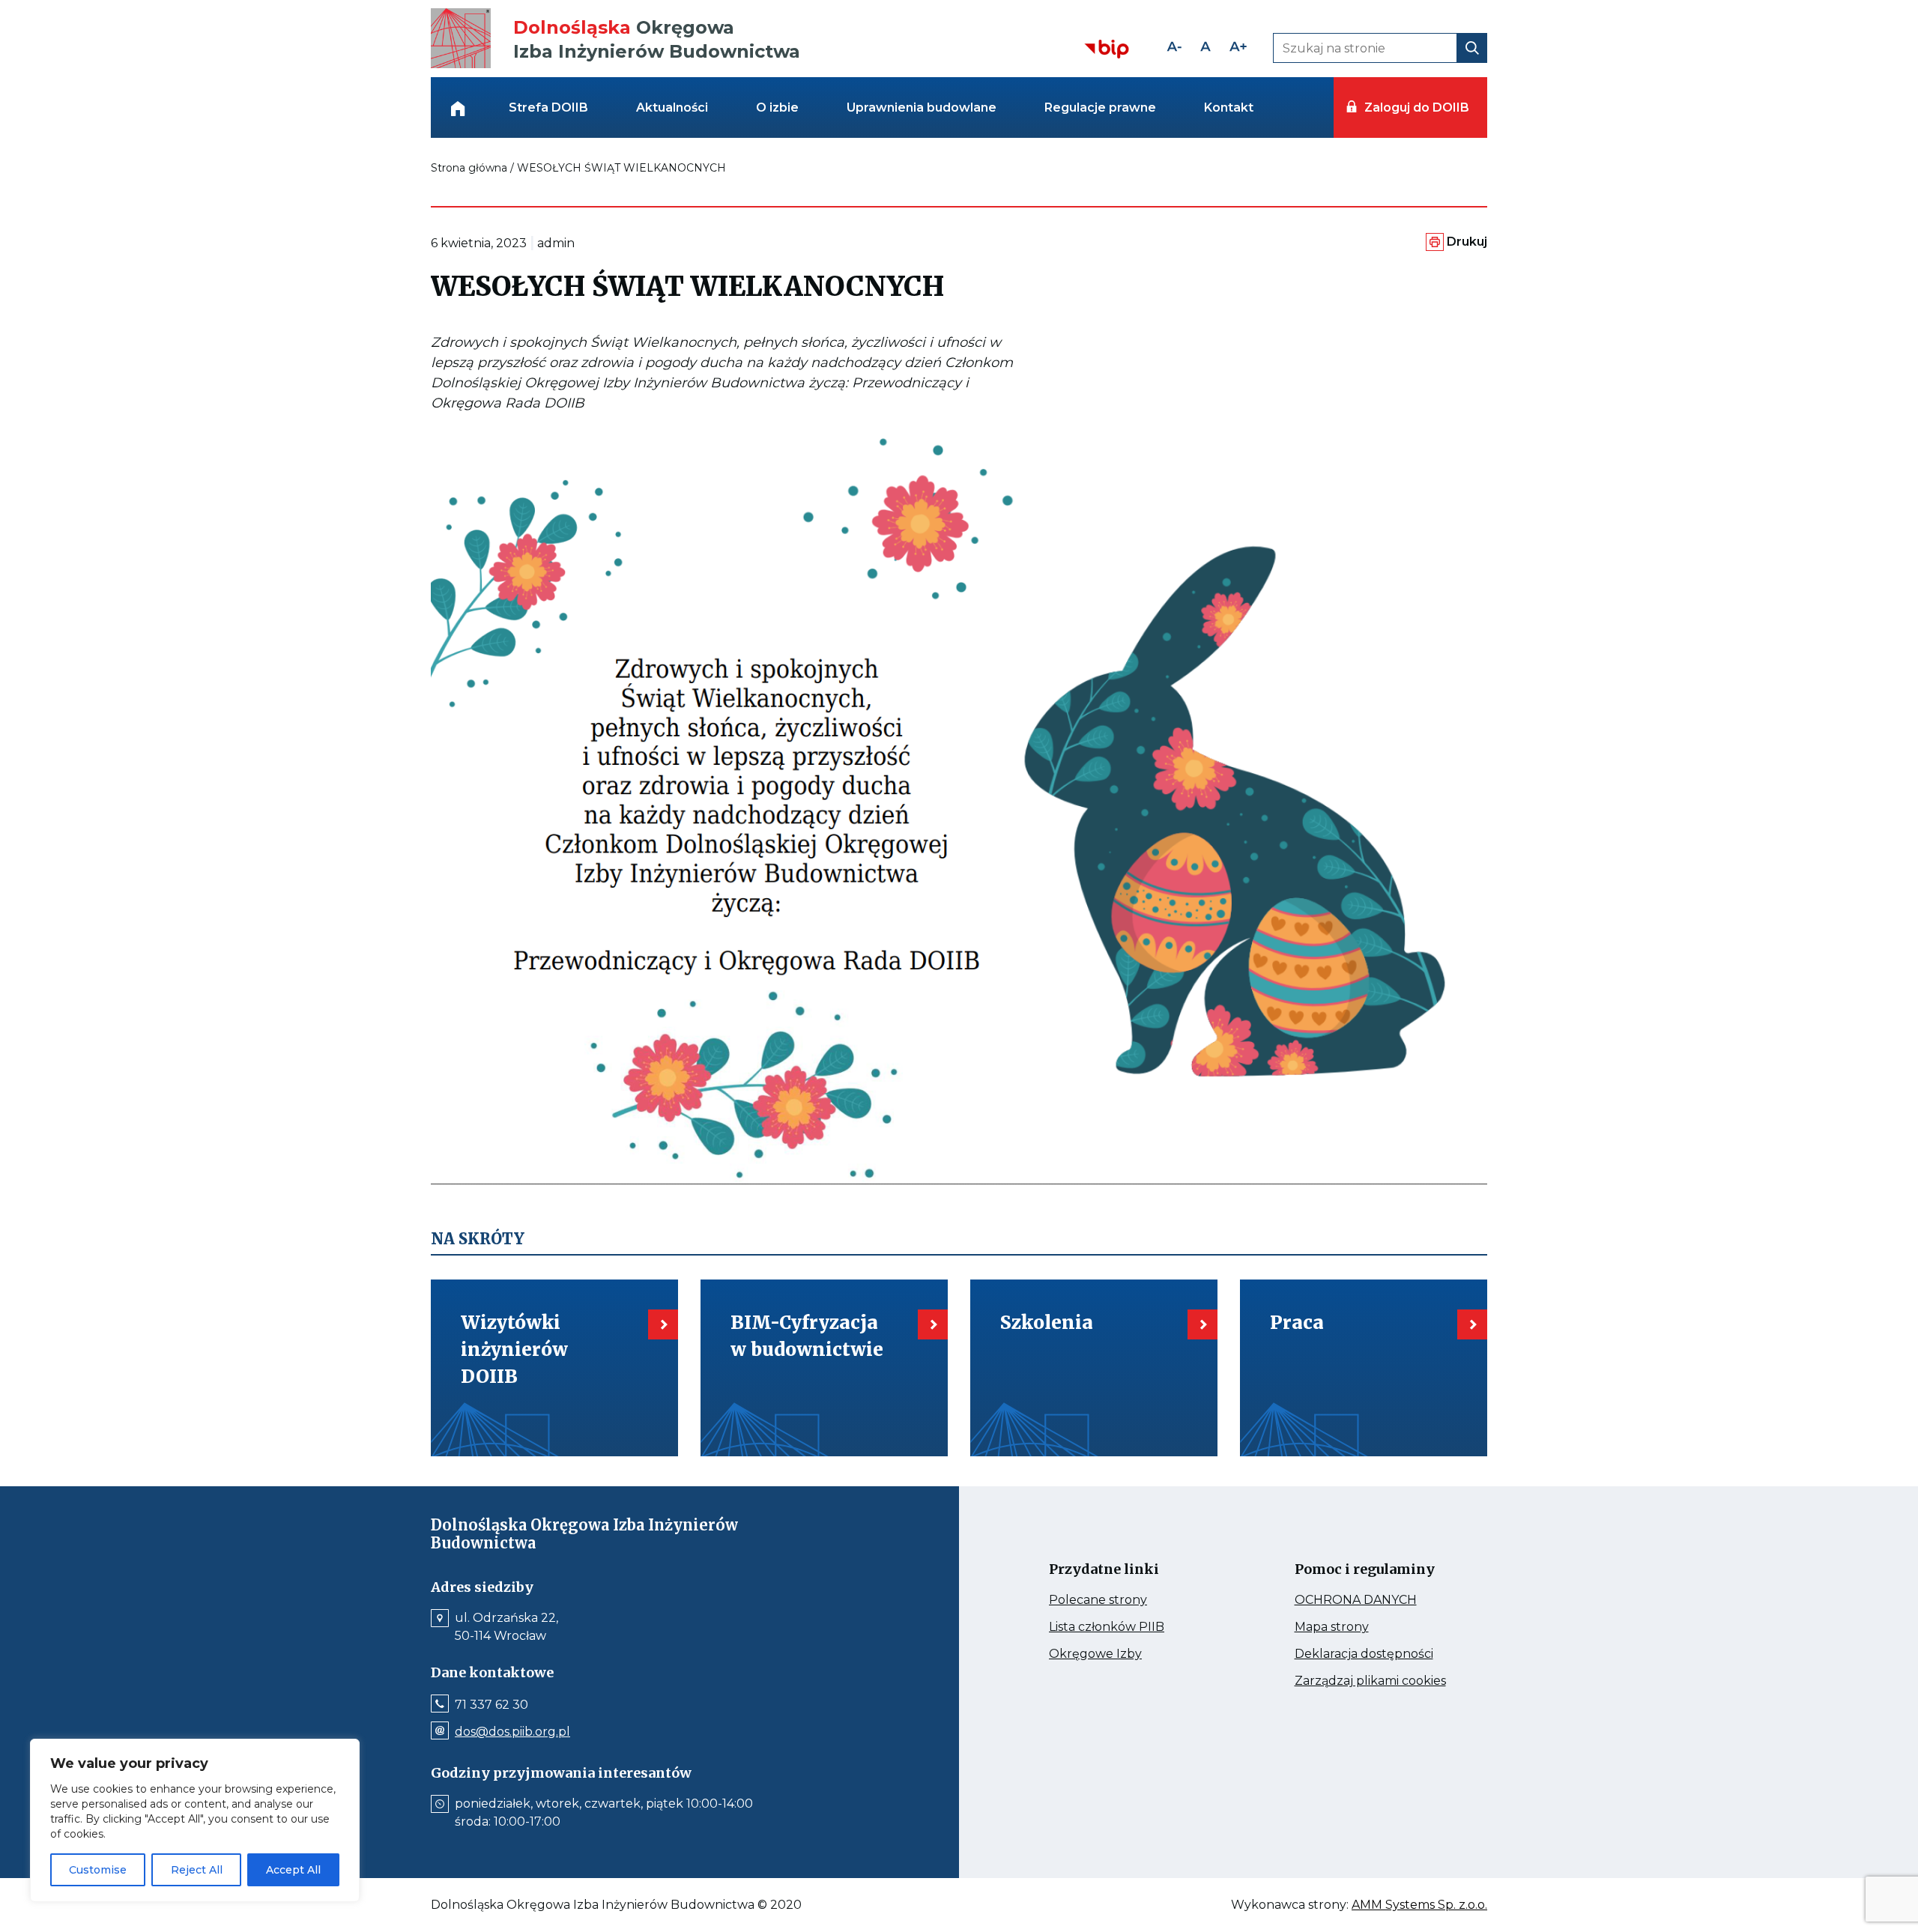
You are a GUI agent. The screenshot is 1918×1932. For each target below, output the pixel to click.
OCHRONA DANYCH (1376, 1600)
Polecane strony (1126, 1600)
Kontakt (1229, 107)
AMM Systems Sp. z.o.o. (1419, 1905)
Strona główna (469, 168)
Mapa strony (1353, 1627)
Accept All (293, 1870)
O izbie (777, 107)
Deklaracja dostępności (1376, 1654)
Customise (98, 1870)
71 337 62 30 (491, 1705)
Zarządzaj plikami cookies (1376, 1681)
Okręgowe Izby (1127, 1654)
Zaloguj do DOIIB (1416, 107)
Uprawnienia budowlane (922, 107)
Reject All (197, 1870)
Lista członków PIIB (1131, 1627)
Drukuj (1467, 242)
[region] (195, 1820)
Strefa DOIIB (548, 107)
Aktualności (672, 107)
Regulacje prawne (1100, 107)
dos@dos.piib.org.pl (512, 1732)
